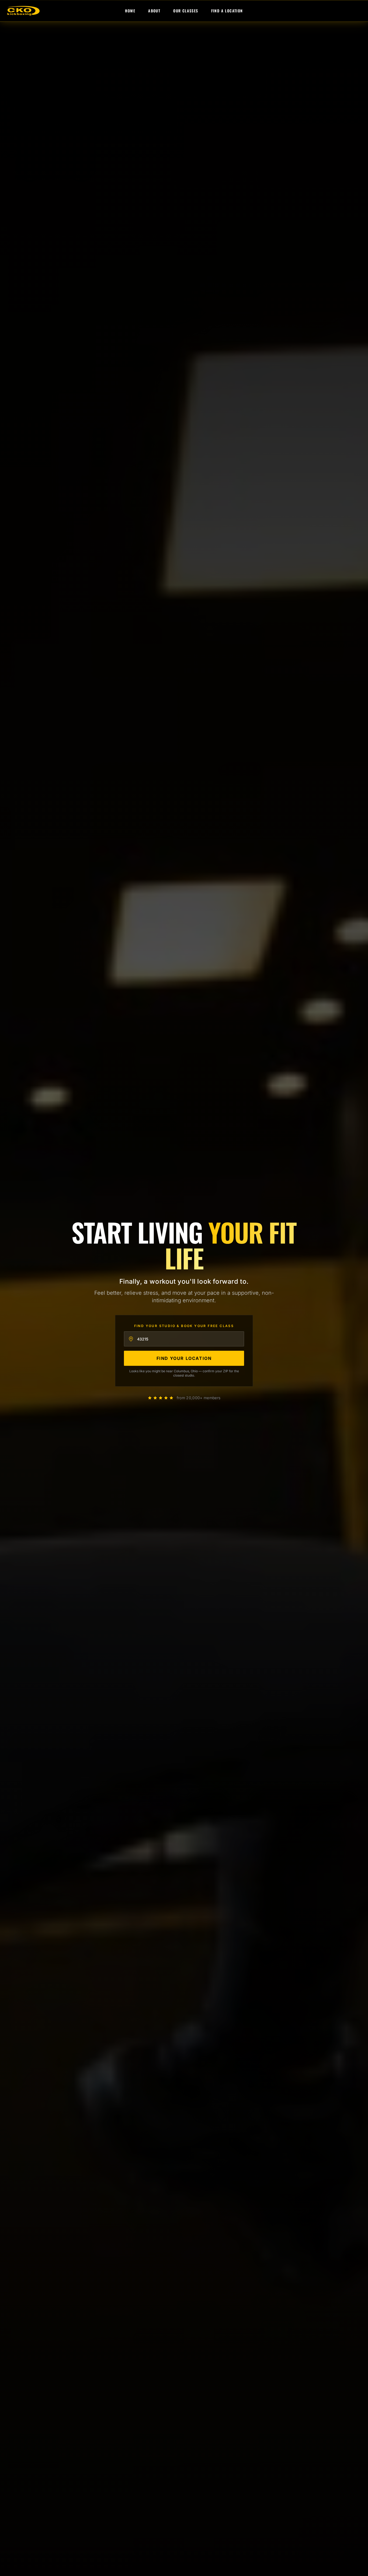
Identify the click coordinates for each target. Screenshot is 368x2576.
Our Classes (186, 11)
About (154, 11)
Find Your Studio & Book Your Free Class (184, 1326)
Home (130, 11)
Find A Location (227, 11)
